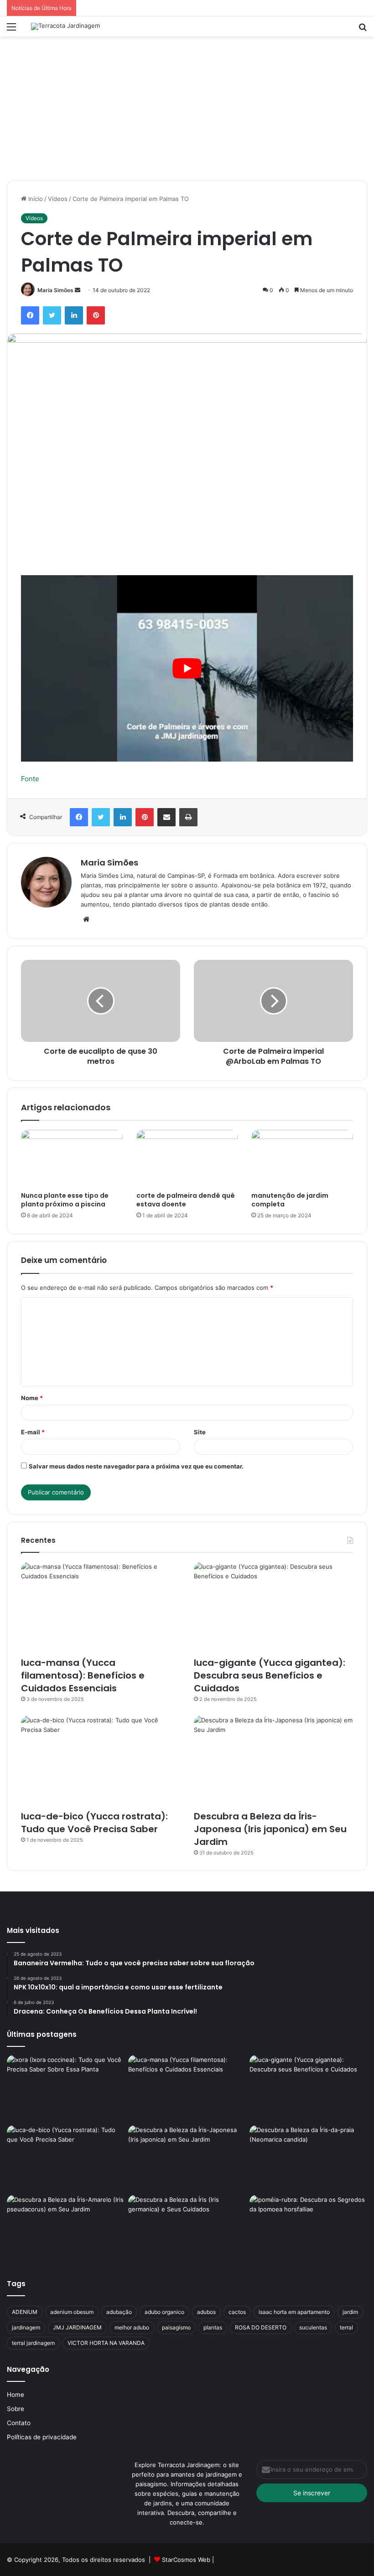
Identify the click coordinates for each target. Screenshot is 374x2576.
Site (200, 1432)
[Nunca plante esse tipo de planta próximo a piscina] (72, 1159)
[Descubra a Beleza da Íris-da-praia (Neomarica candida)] (308, 2159)
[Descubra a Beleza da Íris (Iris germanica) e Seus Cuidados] (187, 2228)
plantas (213, 2327)
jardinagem (26, 2327)
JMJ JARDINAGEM (77, 2327)
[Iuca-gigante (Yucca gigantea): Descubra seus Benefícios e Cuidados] (273, 1607)
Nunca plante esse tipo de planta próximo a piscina (65, 1200)
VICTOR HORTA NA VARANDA (106, 2343)
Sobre (16, 2409)
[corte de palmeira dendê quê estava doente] (187, 1159)
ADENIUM (25, 2312)
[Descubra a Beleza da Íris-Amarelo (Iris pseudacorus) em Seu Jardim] (66, 2228)
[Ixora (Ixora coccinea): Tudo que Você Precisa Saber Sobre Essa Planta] (66, 2088)
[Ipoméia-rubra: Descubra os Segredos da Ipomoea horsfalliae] (308, 2228)
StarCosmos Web (186, 2560)
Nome (32, 1398)
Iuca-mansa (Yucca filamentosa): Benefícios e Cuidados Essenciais (83, 1675)
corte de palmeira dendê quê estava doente (186, 1200)
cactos (237, 2312)
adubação (119, 2312)
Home (16, 2395)
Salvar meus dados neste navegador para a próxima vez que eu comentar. (136, 1466)
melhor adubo (132, 2327)
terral (346, 2327)
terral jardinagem (33, 2343)
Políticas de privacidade (42, 2437)
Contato (19, 2423)
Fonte (30, 779)
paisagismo (176, 2327)
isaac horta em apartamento (294, 2312)
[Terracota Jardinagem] (65, 26)
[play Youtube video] (187, 668)
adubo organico (164, 2312)
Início (35, 199)
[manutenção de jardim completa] (302, 1159)
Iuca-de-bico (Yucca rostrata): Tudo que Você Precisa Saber (94, 1823)
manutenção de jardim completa (290, 1200)
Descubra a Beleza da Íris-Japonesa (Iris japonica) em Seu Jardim (270, 1829)
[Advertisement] (187, 105)
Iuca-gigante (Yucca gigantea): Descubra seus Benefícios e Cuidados (270, 1675)
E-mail (33, 1432)
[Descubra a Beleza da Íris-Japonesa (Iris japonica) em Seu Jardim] (273, 1760)
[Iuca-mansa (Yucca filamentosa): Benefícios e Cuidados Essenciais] (101, 1607)
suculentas (313, 2327)
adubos (206, 2312)
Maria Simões (55, 290)
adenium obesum (72, 2312)
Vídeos (58, 199)
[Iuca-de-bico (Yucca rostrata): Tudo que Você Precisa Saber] (101, 1760)
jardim (350, 2312)
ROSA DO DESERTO (261, 2327)
